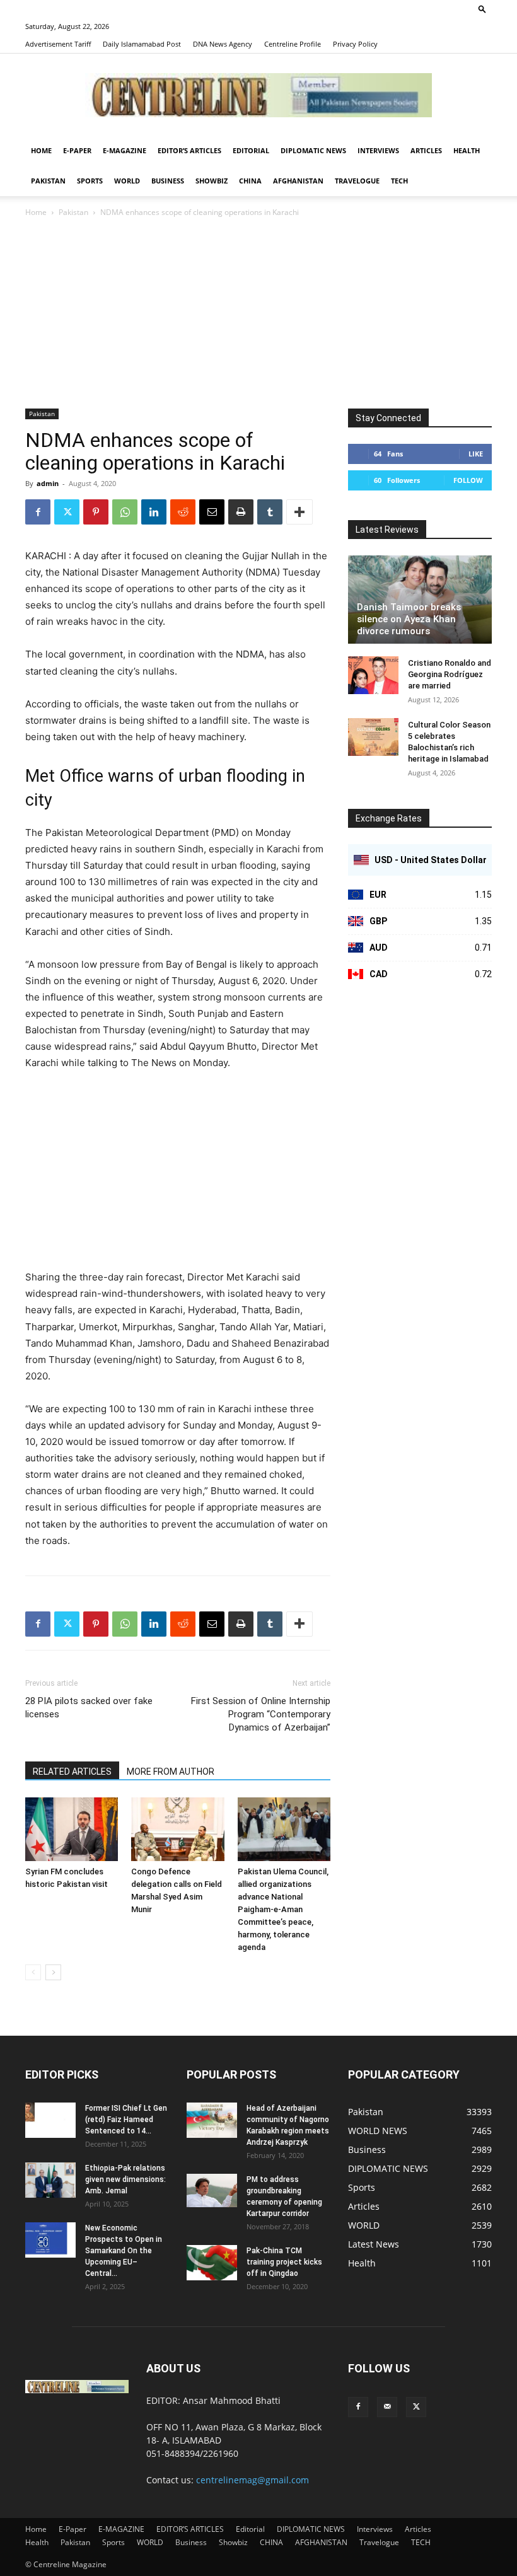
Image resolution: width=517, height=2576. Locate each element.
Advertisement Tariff (58, 44)
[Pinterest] (96, 512)
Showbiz (212, 181)
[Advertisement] (258, 314)
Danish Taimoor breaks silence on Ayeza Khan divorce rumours (409, 619)
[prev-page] (33, 1972)
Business (168, 181)
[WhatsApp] (125, 512)
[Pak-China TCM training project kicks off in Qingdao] (212, 2263)
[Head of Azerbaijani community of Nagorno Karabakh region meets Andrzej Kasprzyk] (212, 2120)
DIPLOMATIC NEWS (313, 150)
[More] (299, 512)
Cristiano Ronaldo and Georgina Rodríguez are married (450, 674)
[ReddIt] (183, 512)
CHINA (250, 181)
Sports (90, 181)
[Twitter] (67, 512)
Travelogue (357, 181)
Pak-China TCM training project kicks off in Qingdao (284, 2262)
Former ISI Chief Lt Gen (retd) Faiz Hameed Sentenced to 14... (126, 2120)
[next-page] (53, 1972)
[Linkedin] (154, 512)
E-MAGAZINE (125, 150)
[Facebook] (38, 512)
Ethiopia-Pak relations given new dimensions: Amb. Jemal (125, 2179)
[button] (482, 9)
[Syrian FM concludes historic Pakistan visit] (72, 1829)
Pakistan (48, 181)
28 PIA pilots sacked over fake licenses (89, 1708)
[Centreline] (258, 95)
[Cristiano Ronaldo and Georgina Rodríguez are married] (373, 675)
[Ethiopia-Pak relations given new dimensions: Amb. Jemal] (50, 2180)
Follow (468, 480)
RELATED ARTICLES (72, 1772)
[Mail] (387, 2407)
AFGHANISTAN (298, 181)
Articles (426, 150)
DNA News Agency (223, 44)
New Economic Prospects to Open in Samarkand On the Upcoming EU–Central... (124, 2251)
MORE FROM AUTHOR (171, 1772)
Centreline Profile (293, 44)
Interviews (378, 150)
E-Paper (77, 150)
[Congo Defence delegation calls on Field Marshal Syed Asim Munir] (177, 1829)
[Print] (241, 512)
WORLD (127, 181)
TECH (399, 181)
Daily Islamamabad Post (142, 44)
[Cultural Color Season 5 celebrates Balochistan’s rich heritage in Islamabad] (373, 737)
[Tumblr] (270, 512)
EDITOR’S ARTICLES (189, 150)
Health (467, 150)
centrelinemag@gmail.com (253, 2480)
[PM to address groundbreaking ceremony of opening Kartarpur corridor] (212, 2190)
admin (48, 483)
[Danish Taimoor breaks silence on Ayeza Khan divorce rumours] (420, 600)
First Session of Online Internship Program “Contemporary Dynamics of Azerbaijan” (261, 1714)
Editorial (251, 150)
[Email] (212, 512)
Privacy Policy (355, 44)
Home (41, 150)
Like (476, 454)
